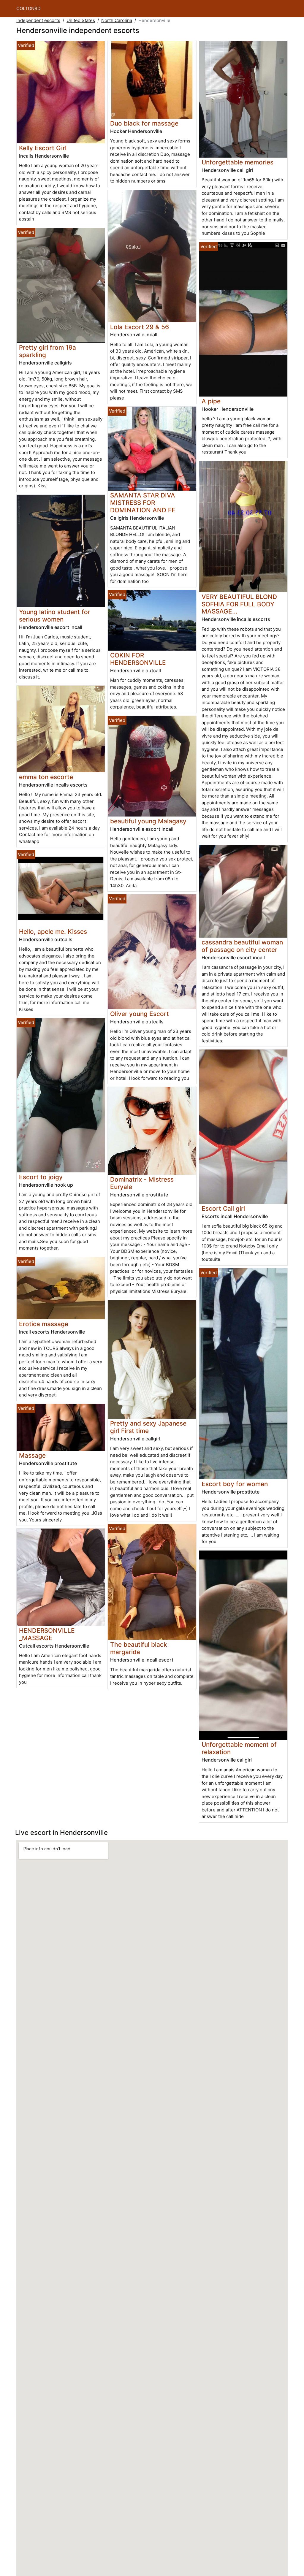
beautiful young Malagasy (148, 821)
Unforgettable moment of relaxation (239, 1748)
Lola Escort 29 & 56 (140, 327)
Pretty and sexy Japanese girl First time (148, 1427)
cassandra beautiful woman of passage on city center (242, 946)
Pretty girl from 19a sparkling (47, 351)
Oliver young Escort (140, 1014)
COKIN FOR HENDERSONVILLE (138, 659)
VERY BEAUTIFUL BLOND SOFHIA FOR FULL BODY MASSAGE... (239, 604)
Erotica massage (44, 1324)
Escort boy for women (235, 1484)
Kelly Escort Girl (43, 148)
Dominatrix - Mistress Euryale (142, 1183)
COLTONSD (28, 8)
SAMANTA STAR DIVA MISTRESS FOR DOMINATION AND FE (143, 503)
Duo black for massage (144, 123)
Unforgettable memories (237, 162)
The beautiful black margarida (139, 1648)
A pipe (211, 401)
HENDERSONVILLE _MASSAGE (47, 1634)
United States (81, 20)
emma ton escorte (46, 777)
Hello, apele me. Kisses (53, 932)
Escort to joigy (41, 1177)
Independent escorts (38, 20)
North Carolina (117, 20)
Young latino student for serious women (55, 616)
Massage (32, 1455)
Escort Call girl (223, 1208)
